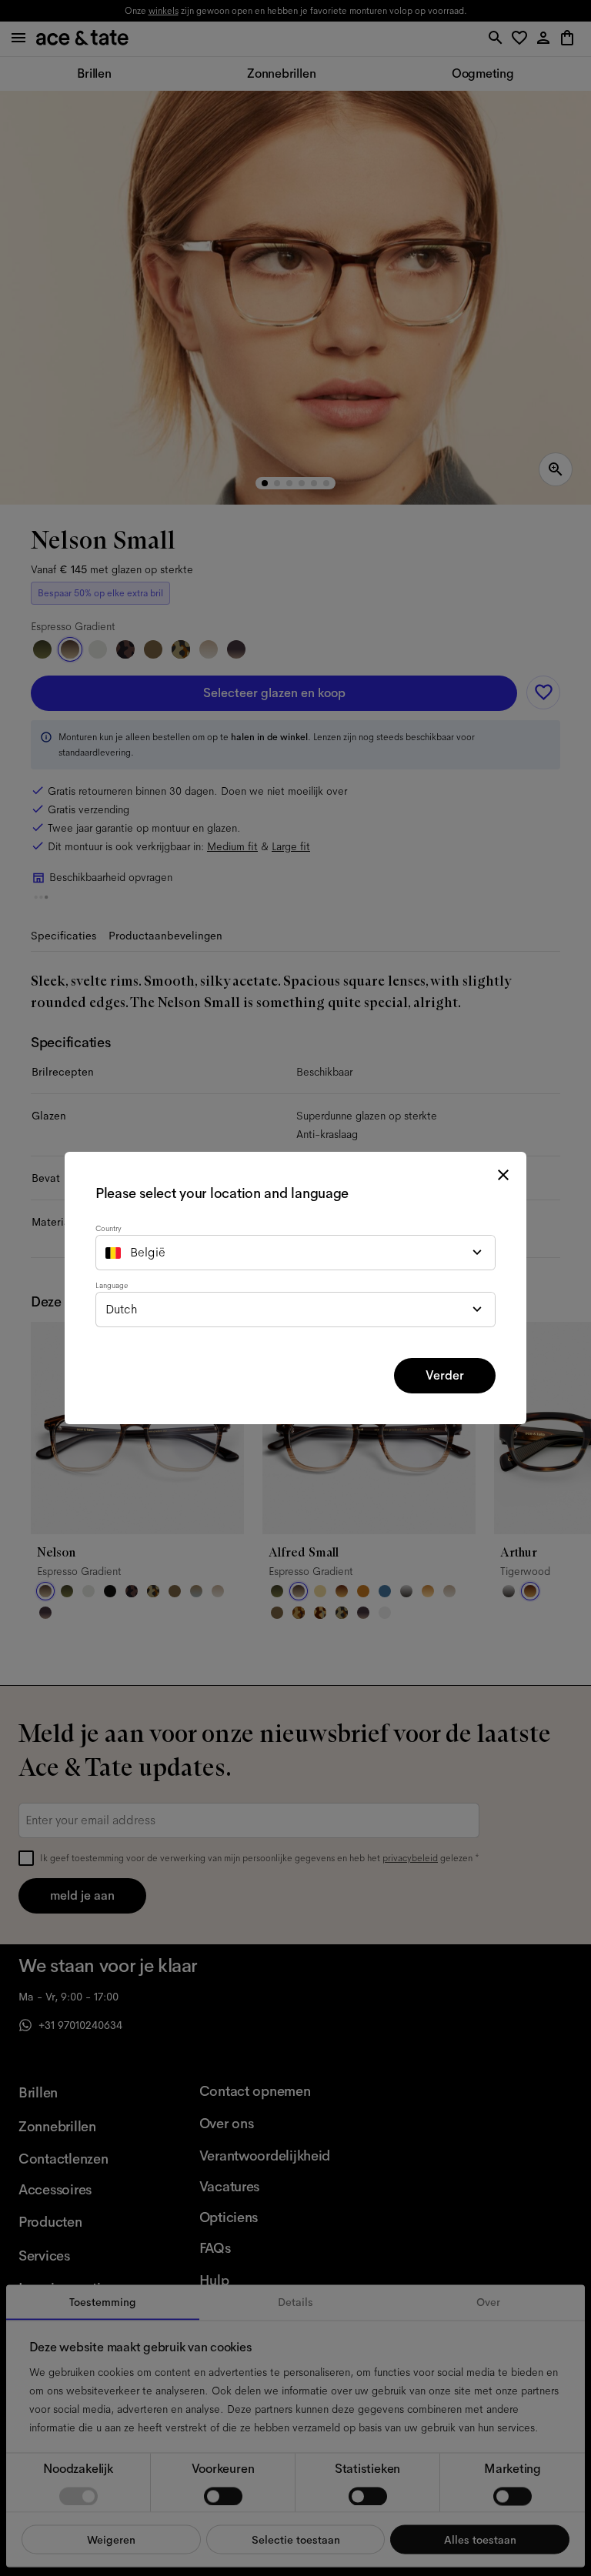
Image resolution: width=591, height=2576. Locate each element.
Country (109, 1228)
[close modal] (503, 1175)
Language (112, 1285)
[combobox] (295, 1253)
